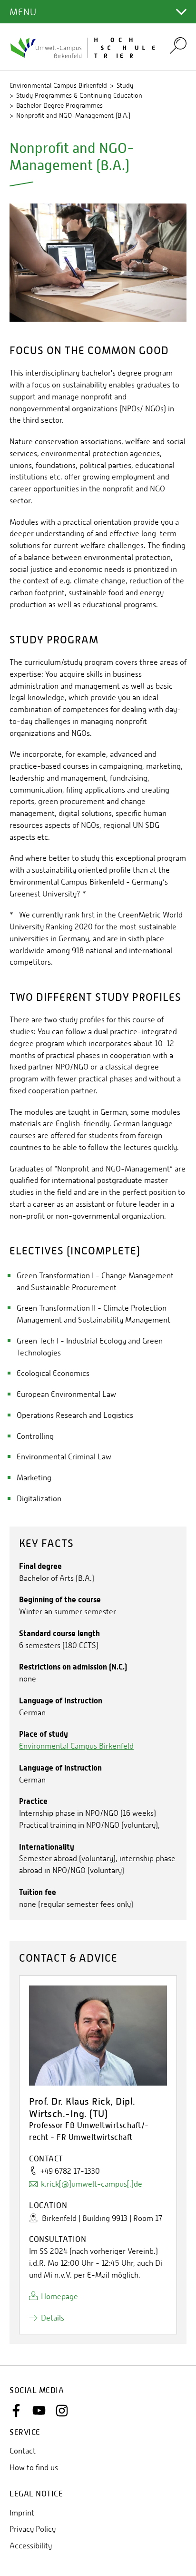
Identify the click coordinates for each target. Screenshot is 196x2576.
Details (53, 2318)
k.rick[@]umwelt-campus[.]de (92, 2184)
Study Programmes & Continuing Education (79, 95)
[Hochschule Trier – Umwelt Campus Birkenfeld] (84, 47)
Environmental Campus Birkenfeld (58, 85)
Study (125, 85)
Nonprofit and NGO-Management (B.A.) (73, 115)
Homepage (59, 2296)
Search (178, 45)
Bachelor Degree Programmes (59, 105)
